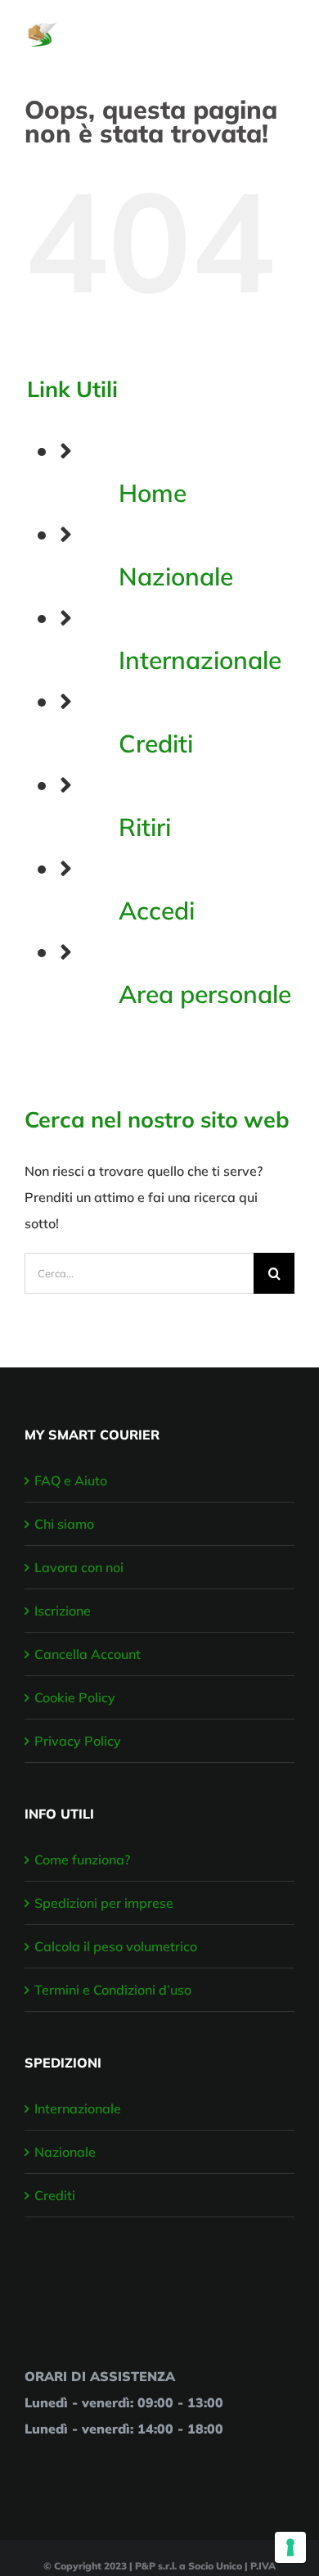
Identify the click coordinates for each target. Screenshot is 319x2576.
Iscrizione (63, 1611)
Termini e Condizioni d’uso (113, 1990)
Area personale (205, 994)
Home (153, 493)
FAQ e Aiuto (71, 1480)
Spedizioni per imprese (104, 1903)
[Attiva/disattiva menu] (284, 26)
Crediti (156, 743)
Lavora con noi (79, 1567)
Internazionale (200, 660)
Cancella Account (88, 1654)
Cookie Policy (75, 1697)
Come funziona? (82, 1860)
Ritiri (145, 827)
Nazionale (176, 576)
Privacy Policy (78, 1741)
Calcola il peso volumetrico (116, 1946)
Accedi (157, 911)
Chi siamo (64, 1524)
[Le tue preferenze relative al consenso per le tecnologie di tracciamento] (290, 2547)
